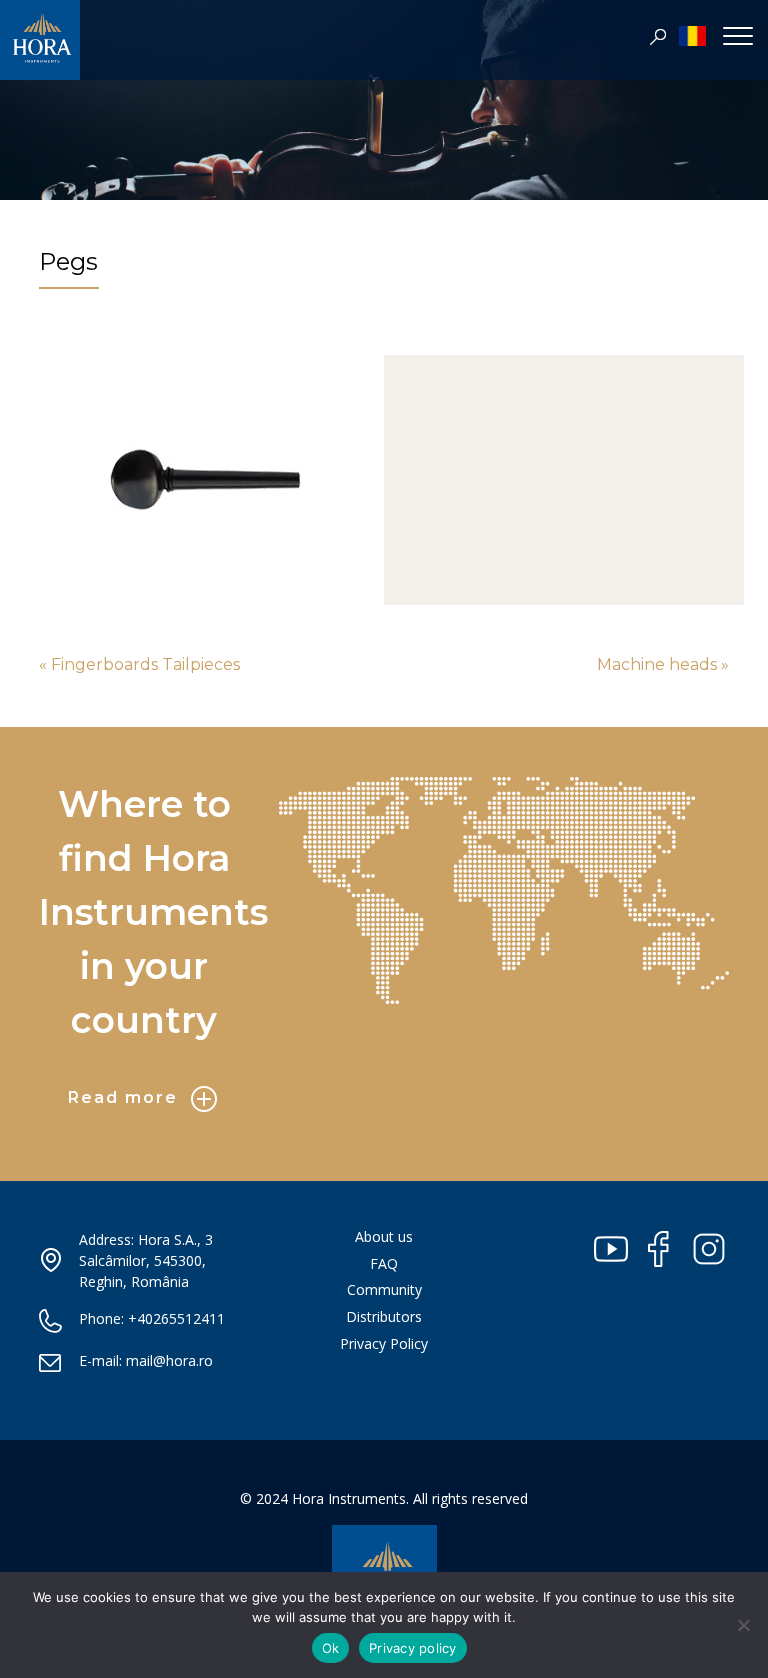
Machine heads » (663, 664)
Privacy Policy (384, 1343)
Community (384, 1289)
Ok (331, 1648)
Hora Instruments (40, 45)
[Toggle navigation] (738, 35)
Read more (123, 1097)
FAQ (384, 1263)
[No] (743, 1625)
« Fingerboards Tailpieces (139, 664)
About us (384, 1236)
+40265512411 (176, 1318)
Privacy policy (413, 1648)
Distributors (384, 1316)
